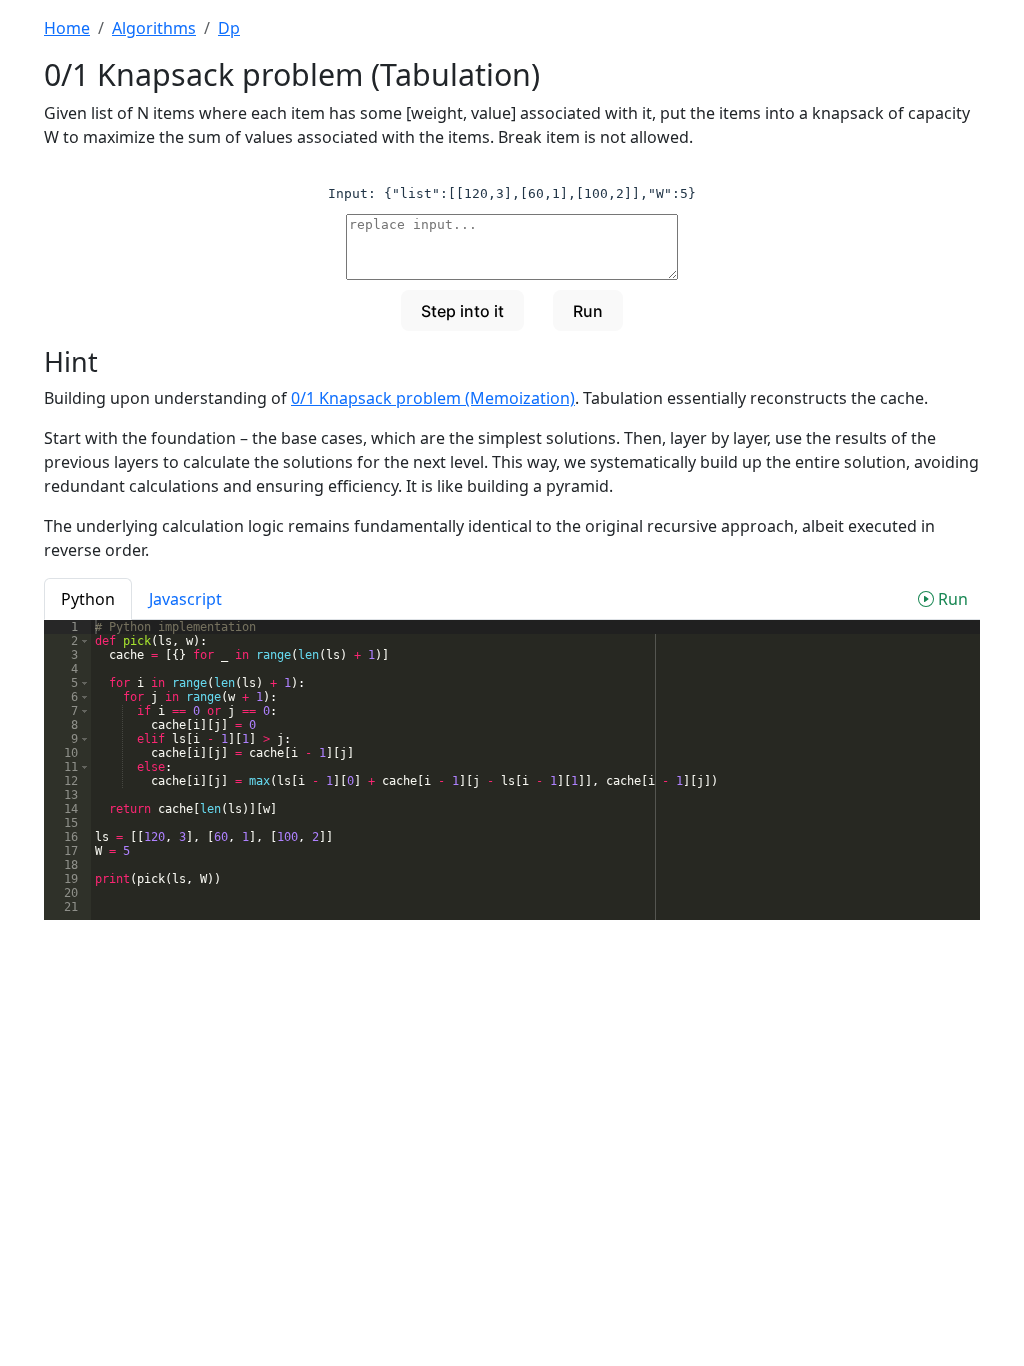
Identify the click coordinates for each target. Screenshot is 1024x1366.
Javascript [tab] (185, 599)
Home (67, 28)
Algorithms (154, 28)
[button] (84, 641)
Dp (229, 28)
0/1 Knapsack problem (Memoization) (433, 398)
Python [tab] (88, 599)
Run (951, 599)
